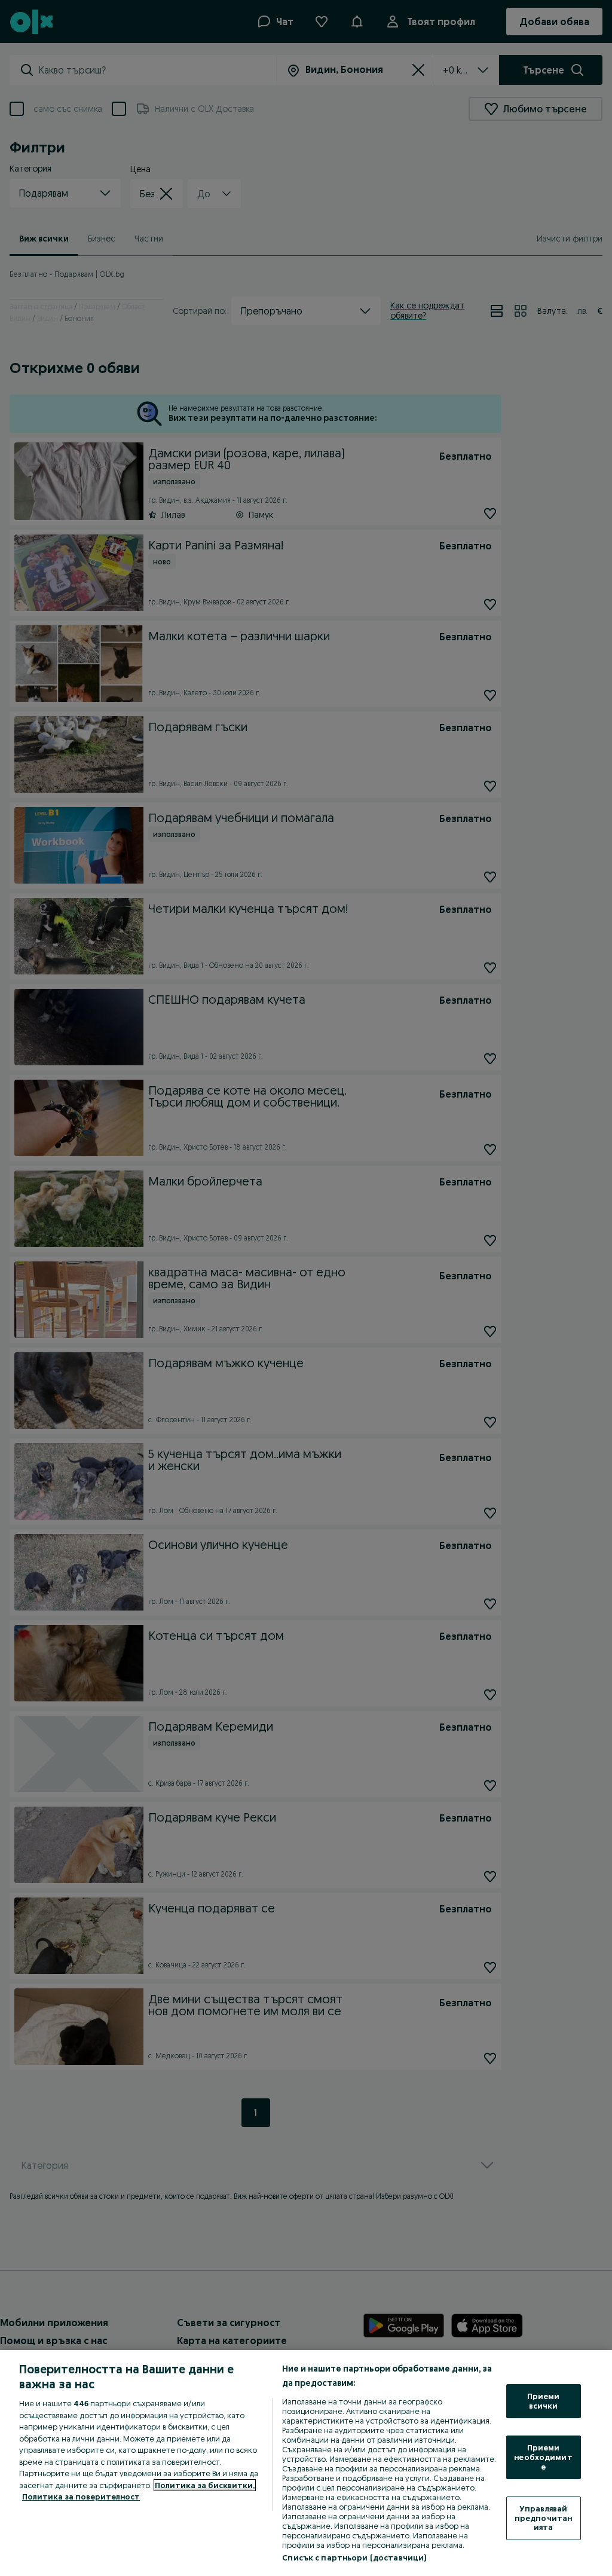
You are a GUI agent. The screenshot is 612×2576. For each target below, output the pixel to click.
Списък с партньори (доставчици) (354, 2557)
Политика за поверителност (81, 2496)
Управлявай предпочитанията (543, 2518)
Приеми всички (544, 2401)
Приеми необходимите (543, 2457)
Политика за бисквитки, (205, 2485)
